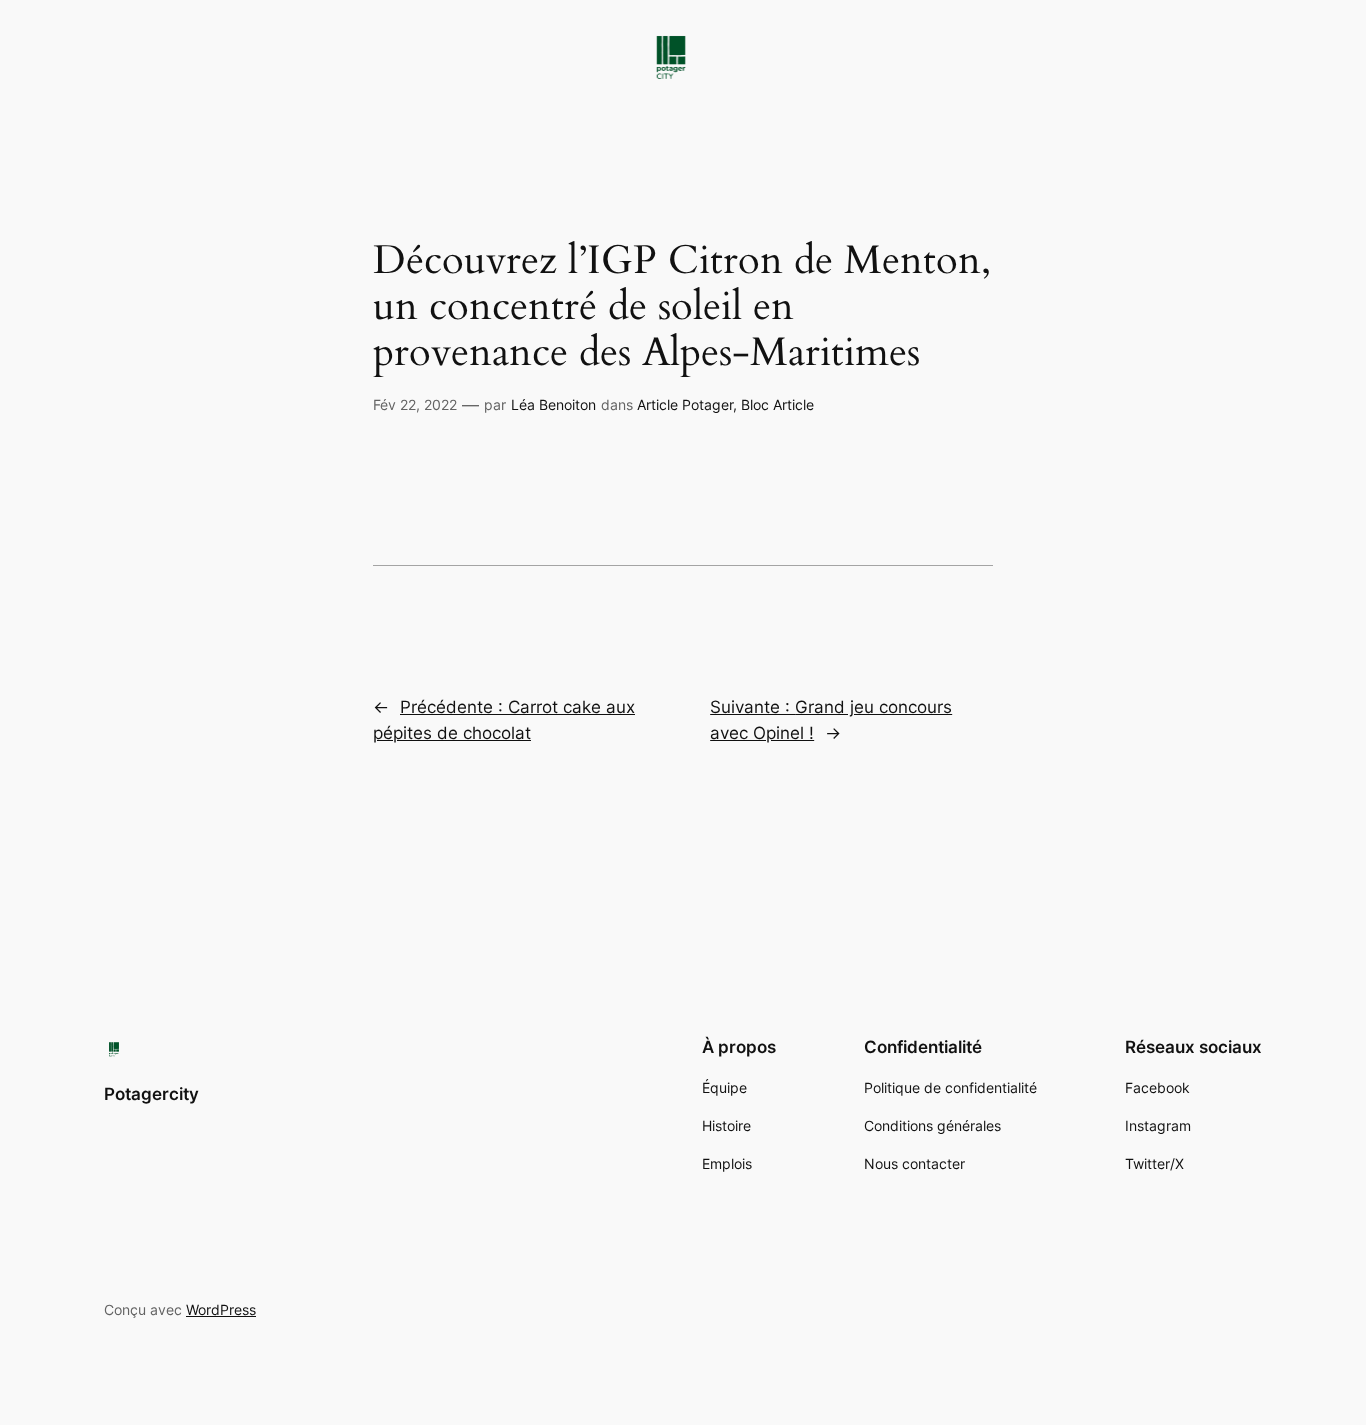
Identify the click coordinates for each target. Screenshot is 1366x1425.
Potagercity (151, 1094)
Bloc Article (777, 404)
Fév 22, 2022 (415, 404)
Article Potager (685, 404)
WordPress (221, 1309)
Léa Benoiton (553, 404)
